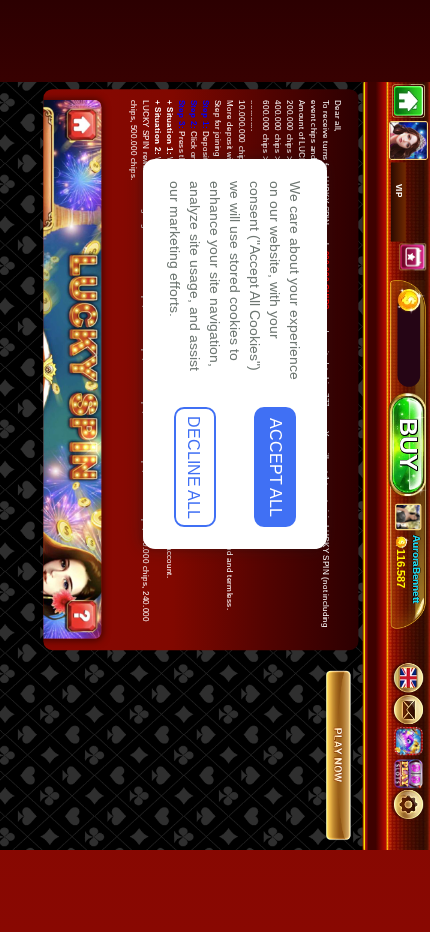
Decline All (326, 859)
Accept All (326, 777)
